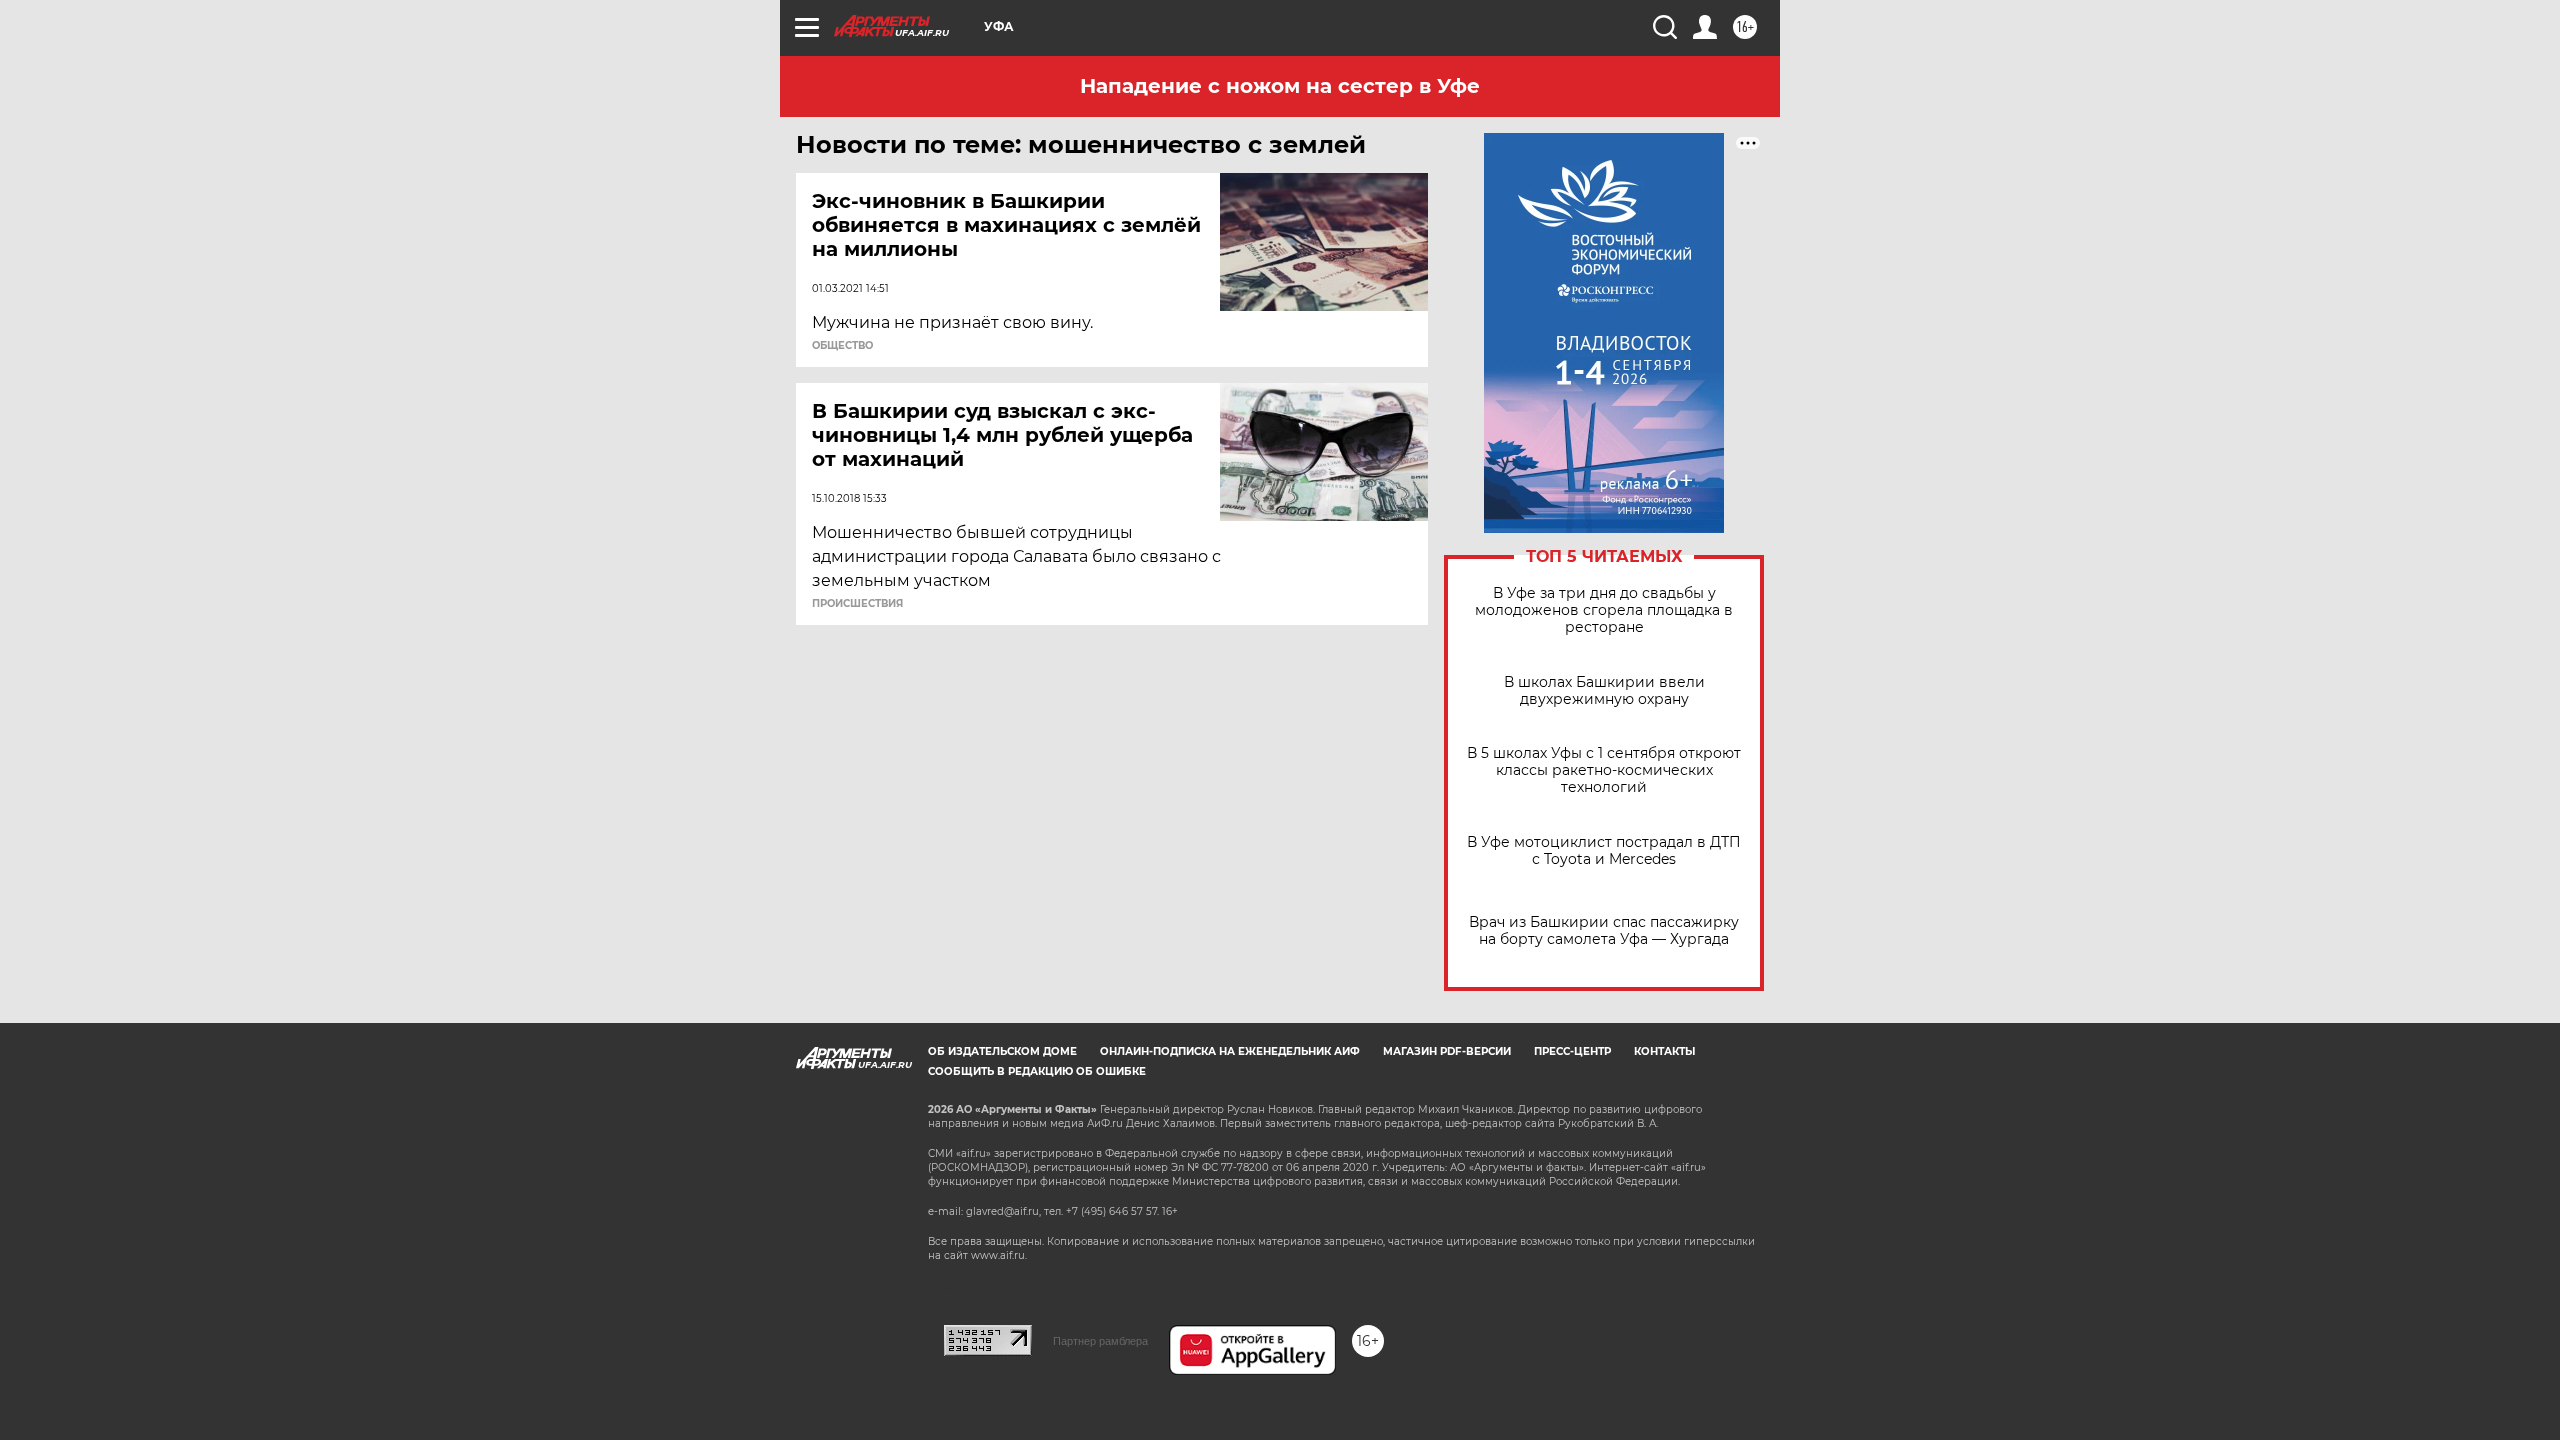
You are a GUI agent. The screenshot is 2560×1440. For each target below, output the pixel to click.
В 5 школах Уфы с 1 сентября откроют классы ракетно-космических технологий (1604, 770)
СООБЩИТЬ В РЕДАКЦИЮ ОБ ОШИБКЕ (1037, 1071)
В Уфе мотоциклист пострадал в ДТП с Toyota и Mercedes (1604, 851)
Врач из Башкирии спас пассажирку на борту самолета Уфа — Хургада (1604, 931)
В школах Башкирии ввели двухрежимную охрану (1604, 691)
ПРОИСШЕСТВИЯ (857, 604)
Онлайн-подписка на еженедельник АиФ (1230, 1051)
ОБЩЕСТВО (842, 346)
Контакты (1664, 1051)
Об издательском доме (1002, 1051)
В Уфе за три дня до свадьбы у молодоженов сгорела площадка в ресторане (1604, 610)
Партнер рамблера (1100, 1341)
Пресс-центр (1572, 1051)
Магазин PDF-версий (1447, 1051)
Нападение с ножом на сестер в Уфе (1280, 86)
